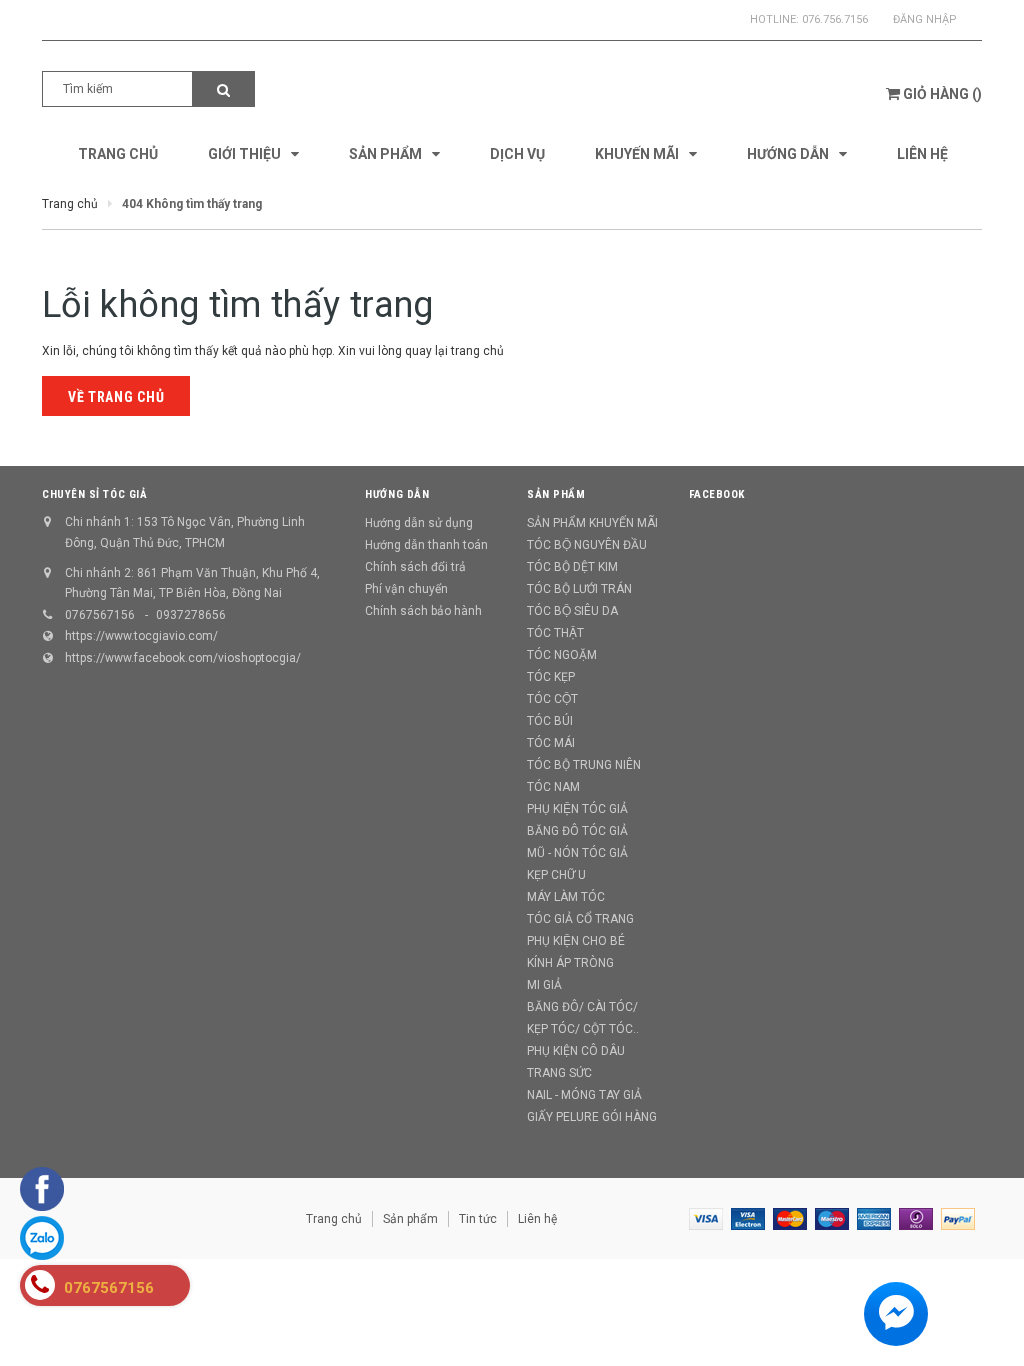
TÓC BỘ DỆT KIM (572, 567)
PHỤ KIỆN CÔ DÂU (576, 1051)
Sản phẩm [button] (556, 494)
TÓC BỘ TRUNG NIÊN (584, 765)
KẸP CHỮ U (556, 875)
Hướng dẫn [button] (397, 494)
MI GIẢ (544, 985)
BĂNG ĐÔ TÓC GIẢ (577, 831)
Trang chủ (334, 1219)
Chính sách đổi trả (415, 567)
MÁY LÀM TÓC (566, 897)
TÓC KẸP (551, 677)
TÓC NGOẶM (562, 655)
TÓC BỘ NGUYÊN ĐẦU (587, 545)
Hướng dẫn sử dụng (419, 523)
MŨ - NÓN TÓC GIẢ (577, 853)
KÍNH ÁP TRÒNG (570, 963)
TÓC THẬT (555, 633)
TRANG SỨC (559, 1073)
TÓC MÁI (551, 743)
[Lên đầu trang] (979, 1306)
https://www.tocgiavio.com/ (141, 636)
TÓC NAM (553, 787)
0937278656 (191, 615)
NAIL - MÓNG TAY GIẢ (584, 1095)
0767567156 (100, 615)
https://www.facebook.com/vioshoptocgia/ (183, 658)
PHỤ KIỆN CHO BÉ (576, 941)
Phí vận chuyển (406, 589)
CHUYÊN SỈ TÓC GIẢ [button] (94, 494)
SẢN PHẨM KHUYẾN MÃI (592, 523)
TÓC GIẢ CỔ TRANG (580, 919)
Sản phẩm (410, 1219)
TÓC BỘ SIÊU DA (572, 611)
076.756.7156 (835, 19)
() (942, 94)
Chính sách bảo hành (423, 611)
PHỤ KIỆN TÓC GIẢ (577, 809)
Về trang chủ (116, 397)
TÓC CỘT (552, 699)
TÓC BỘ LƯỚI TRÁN (579, 589)
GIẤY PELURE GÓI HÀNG (592, 1117)
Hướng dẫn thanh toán (426, 545)
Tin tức (478, 1219)
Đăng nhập (925, 19)
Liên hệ (537, 1219)
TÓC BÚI (550, 721)
